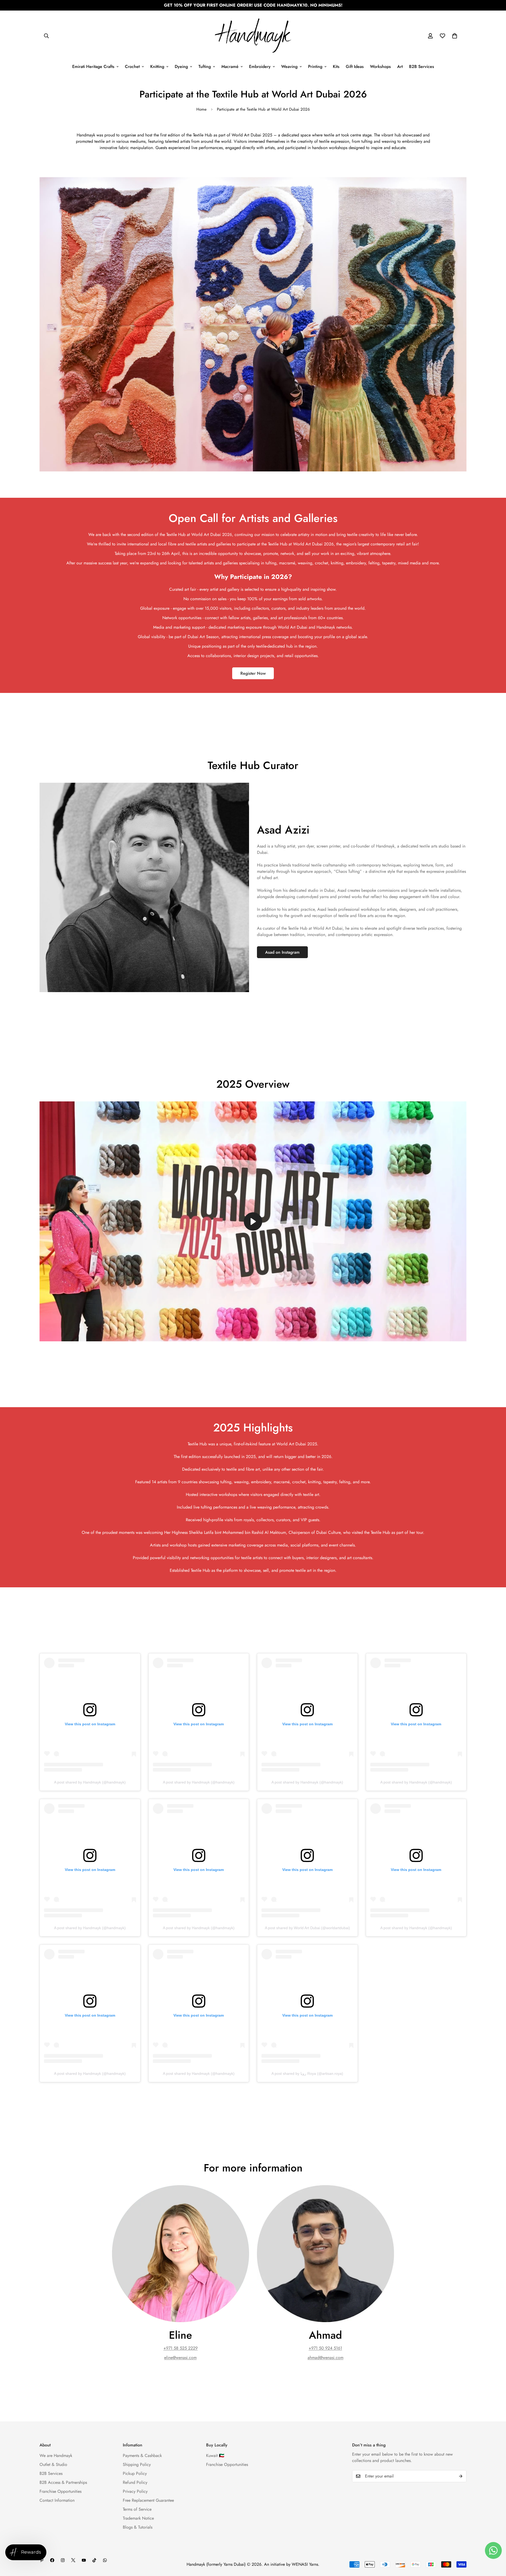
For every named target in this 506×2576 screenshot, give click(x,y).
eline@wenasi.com (180, 2358)
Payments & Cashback (142, 2456)
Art (400, 67)
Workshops (380, 67)
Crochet (132, 67)
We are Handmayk (56, 2456)
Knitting (157, 67)
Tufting (205, 67)
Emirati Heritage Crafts (93, 67)
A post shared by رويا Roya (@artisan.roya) (307, 2073)
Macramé (230, 67)
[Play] (253, 1221)
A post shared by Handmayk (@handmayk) (90, 1782)
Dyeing (181, 67)
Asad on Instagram (282, 952)
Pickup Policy (135, 2473)
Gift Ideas (355, 67)
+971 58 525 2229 (181, 2348)
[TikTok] (94, 2560)
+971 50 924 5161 (325, 2348)
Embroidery (260, 67)
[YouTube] (84, 2560)
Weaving (289, 67)
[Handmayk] (253, 36)
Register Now (253, 673)
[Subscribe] (461, 2476)
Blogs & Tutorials (138, 2527)
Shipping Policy (137, 2464)
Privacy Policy (135, 2491)
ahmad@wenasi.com (325, 2358)
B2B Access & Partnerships (63, 2482)
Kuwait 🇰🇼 (215, 2456)
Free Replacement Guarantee (148, 2500)
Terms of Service (137, 2509)
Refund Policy (135, 2482)
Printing (315, 67)
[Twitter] (73, 2560)
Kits (336, 67)
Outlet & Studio (53, 2464)
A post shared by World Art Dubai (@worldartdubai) (307, 1928)
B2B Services (422, 67)
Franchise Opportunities (60, 2491)
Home (201, 109)
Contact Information (57, 2500)
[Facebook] (52, 2560)
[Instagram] (63, 2560)
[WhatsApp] (105, 2560)
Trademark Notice (138, 2518)
